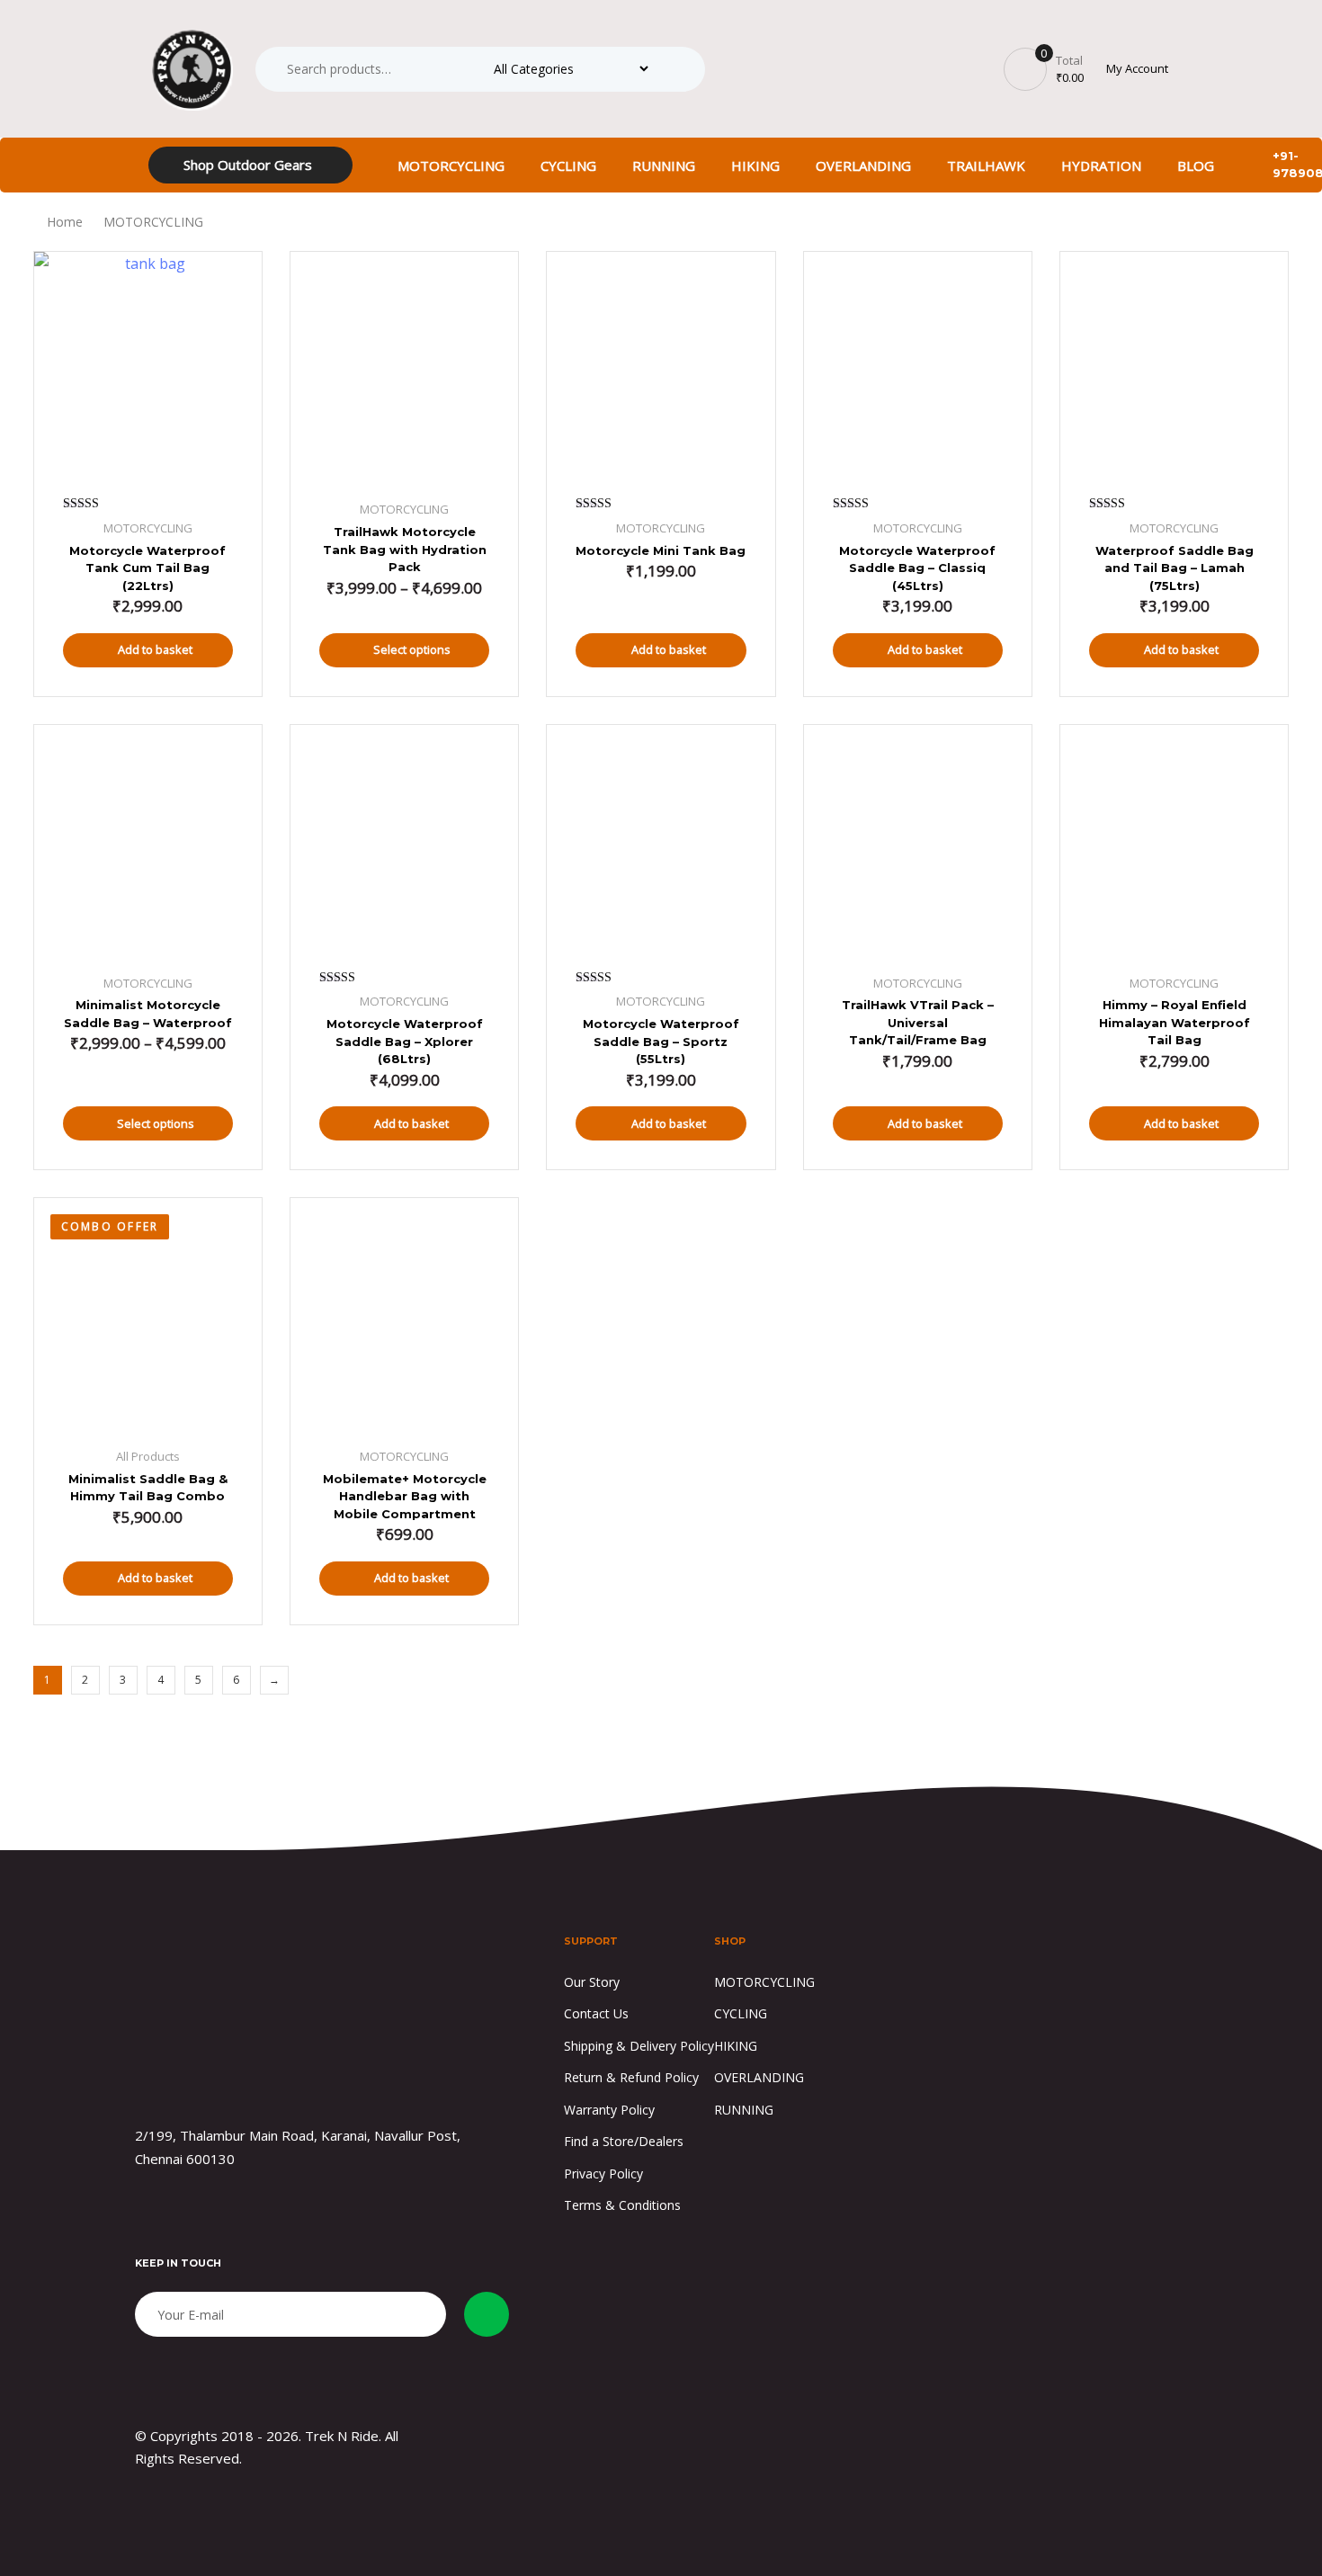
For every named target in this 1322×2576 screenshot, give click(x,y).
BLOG (1196, 165)
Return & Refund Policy (631, 2077)
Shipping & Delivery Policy (639, 2046)
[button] (1140, 69)
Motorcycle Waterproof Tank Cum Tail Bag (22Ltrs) (147, 568)
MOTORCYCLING (451, 165)
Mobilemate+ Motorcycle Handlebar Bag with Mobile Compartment (405, 1496)
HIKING (755, 165)
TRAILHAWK (986, 165)
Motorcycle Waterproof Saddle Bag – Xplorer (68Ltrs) (405, 1041)
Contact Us (596, 2013)
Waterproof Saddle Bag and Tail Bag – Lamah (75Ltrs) (1175, 568)
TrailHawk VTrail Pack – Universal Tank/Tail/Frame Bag (918, 1022)
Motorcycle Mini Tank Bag (661, 550)
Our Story (592, 1982)
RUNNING (664, 165)
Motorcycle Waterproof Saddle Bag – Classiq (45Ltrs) (917, 568)
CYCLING (568, 165)
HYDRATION (1101, 165)
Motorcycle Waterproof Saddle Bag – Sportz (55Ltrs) (661, 1041)
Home (65, 222)
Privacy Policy (603, 2173)
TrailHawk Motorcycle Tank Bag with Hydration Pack (405, 549)
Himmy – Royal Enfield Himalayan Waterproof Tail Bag (1175, 1022)
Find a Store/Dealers (624, 2141)
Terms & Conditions (622, 2205)
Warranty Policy (609, 2110)
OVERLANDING (863, 165)
